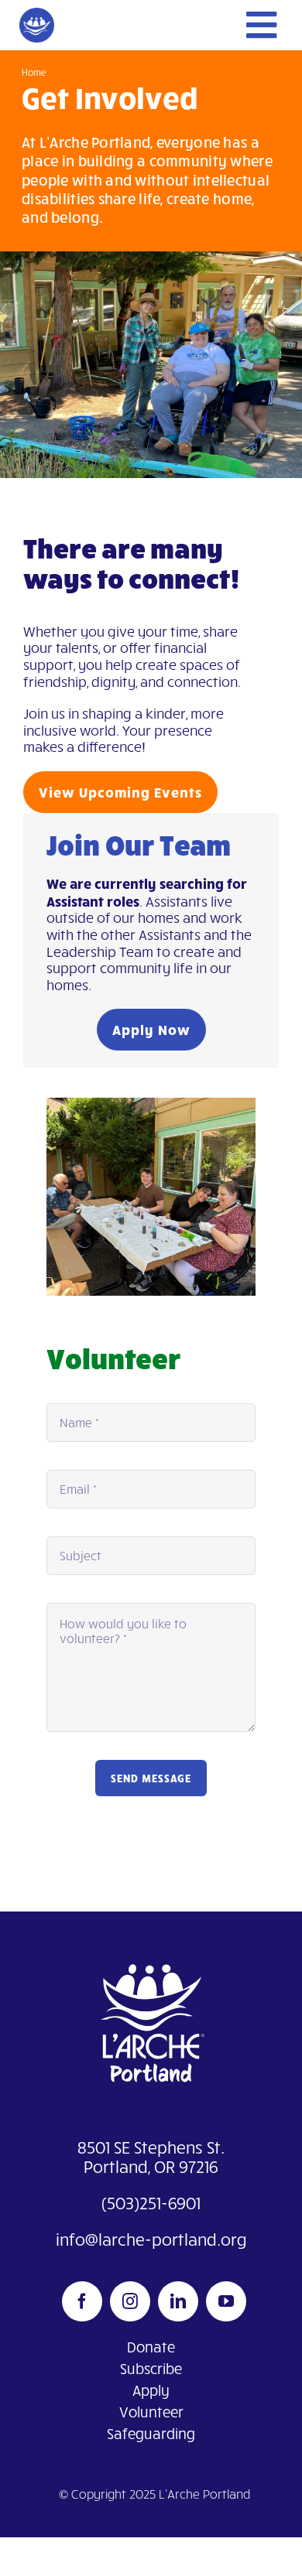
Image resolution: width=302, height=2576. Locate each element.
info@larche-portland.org (151, 2239)
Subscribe (151, 2368)
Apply (151, 2390)
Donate (151, 2347)
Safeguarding (151, 2433)
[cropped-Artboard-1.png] (37, 15)
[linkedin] (178, 2301)
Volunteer (151, 2412)
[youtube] (226, 2301)
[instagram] (130, 2301)
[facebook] (82, 2301)
